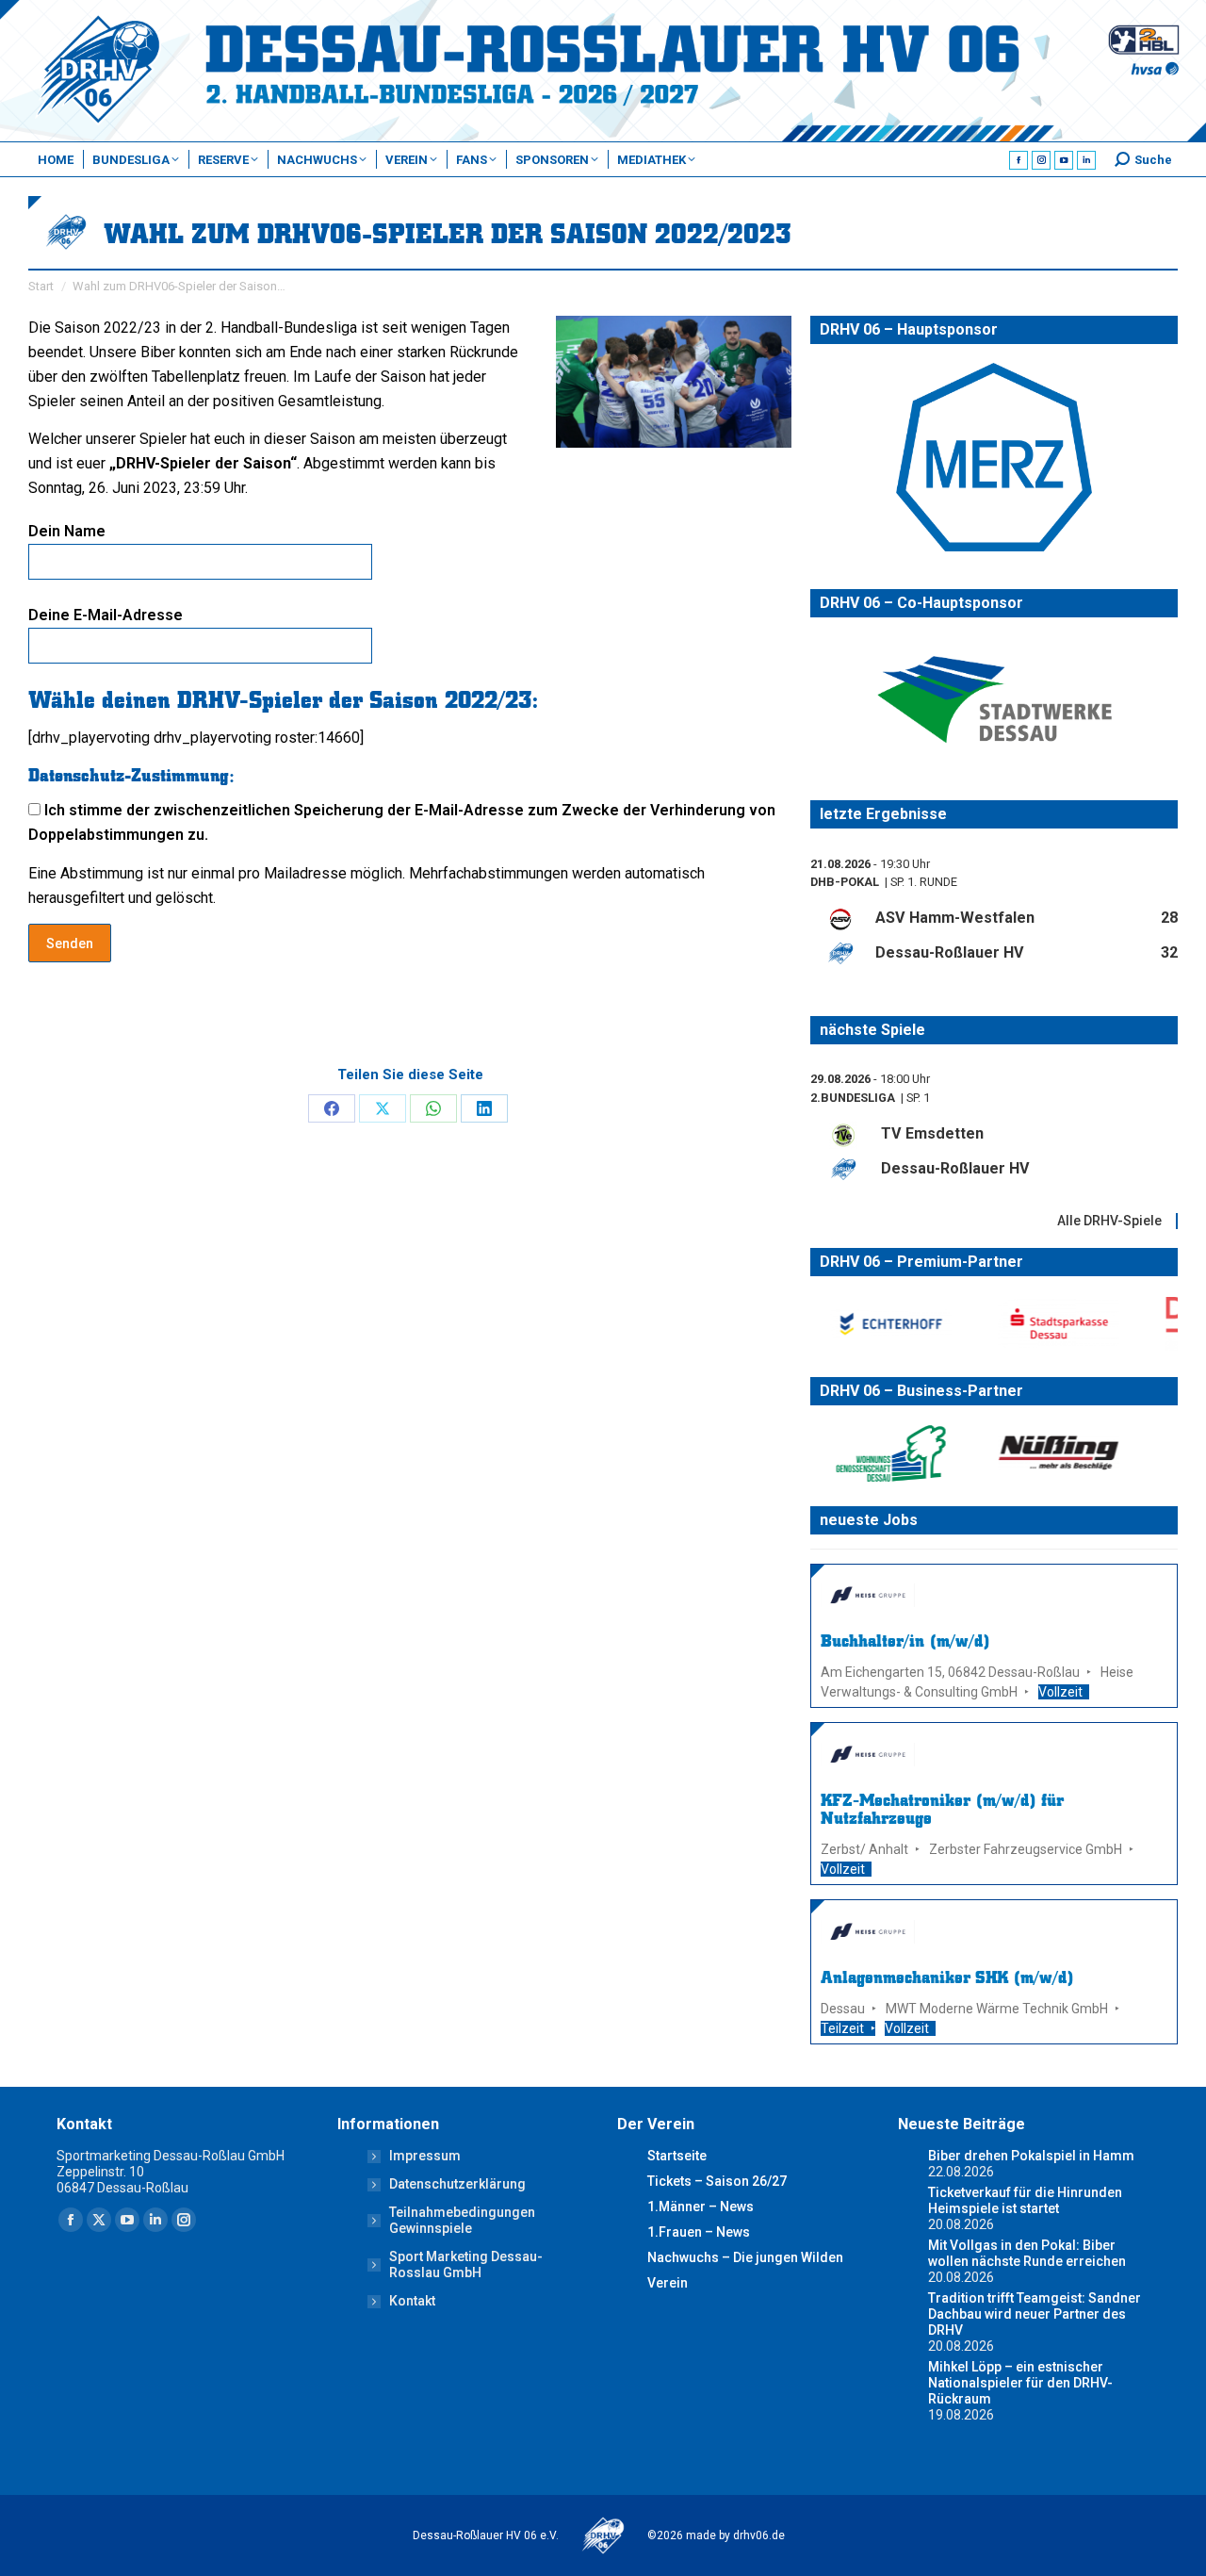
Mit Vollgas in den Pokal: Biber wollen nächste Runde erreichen (1027, 2253)
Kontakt (412, 2301)
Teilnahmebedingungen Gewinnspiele (462, 2220)
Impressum (425, 2156)
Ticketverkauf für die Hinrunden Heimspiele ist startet (1025, 2200)
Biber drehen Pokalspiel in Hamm (1031, 2156)
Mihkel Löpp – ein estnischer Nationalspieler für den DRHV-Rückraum (1020, 2383)
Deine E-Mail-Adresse (106, 615)
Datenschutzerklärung (457, 2184)
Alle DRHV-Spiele (1109, 1220)
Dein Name (67, 531)
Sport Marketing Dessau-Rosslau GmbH (466, 2264)
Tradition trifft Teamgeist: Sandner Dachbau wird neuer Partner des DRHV (1035, 2314)
